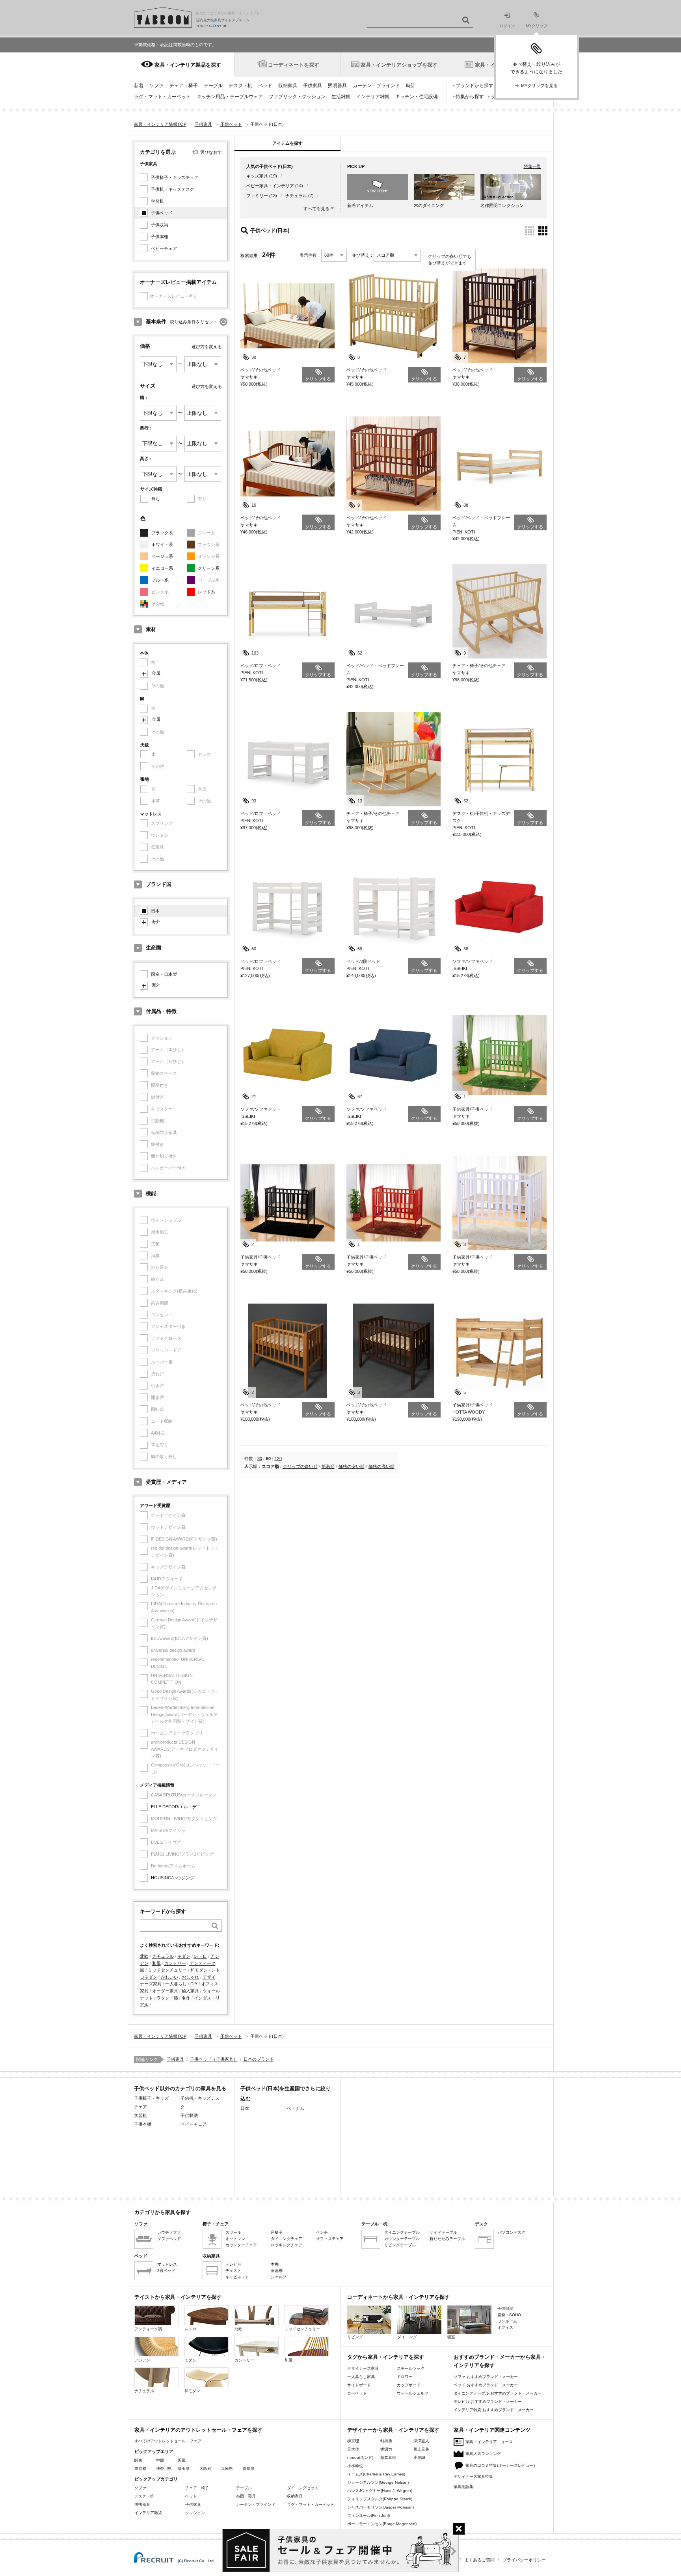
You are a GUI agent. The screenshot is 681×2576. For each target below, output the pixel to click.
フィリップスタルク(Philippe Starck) (380, 2499)
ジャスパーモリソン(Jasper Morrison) (381, 2507)
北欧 (144, 1956)
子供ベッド (162, 213)
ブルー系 (160, 580)
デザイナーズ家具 (363, 2368)
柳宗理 (353, 2441)
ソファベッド (169, 2239)
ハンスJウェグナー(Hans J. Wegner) (380, 2491)
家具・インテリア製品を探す (188, 65)
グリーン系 (209, 568)
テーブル (213, 86)
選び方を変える (207, 347)
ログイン (507, 26)
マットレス (167, 2264)
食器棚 (277, 2271)
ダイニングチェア (287, 2239)
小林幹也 (355, 2466)
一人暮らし (176, 1984)
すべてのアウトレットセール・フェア (168, 2441)
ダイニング (407, 2337)
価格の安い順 (352, 1466)
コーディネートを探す (294, 65)
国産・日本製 (164, 974)
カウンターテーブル (402, 2239)
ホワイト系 (162, 545)
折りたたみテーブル (447, 2239)
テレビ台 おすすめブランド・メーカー (488, 2402)
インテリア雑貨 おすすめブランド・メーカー (494, 2410)
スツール (233, 2232)
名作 (186, 1998)
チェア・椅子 (184, 86)
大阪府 (205, 2469)
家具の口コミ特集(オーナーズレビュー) (500, 2465)
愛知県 (249, 2469)
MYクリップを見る (539, 86)
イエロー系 (162, 568)
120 (278, 1459)
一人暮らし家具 (361, 2377)
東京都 (140, 2469)
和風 (156, 1963)
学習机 (157, 201)
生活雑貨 (341, 97)
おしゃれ (190, 1977)
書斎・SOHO (509, 2315)
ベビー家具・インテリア (270, 186)
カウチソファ (169, 2232)
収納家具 (288, 86)
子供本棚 (160, 237)
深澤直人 (421, 2441)
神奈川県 (164, 2469)
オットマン (235, 2239)
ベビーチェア (164, 248)
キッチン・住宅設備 (417, 97)
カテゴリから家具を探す (163, 2212)
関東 (138, 2460)
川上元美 (421, 2449)
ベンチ (322, 2232)
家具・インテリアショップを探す (399, 65)
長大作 (353, 2449)
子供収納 (160, 225)
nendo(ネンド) (360, 2458)
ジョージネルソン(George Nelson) (378, 2482)
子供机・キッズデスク (173, 189)
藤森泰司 (388, 2458)
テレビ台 (233, 2264)
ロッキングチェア (287, 2245)
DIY (194, 1984)
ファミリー (257, 196)
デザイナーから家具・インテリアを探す (393, 2430)
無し (156, 499)
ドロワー (405, 2377)
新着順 (328, 1466)
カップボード (409, 2385)
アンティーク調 (148, 2329)
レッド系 (207, 592)
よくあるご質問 (479, 2560)
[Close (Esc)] (459, 2529)
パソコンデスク (512, 2232)
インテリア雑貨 (373, 97)
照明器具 (337, 86)
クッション (195, 2513)
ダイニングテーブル (402, 2232)
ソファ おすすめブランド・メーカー (486, 2377)
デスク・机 (240, 86)
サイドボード (359, 2385)
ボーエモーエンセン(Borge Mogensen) (382, 2524)
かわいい (169, 1977)
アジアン (142, 2360)
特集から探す (470, 97)
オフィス (505, 2327)
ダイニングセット (303, 2488)
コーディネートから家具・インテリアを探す (398, 2297)
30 (260, 1459)
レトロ (200, 1956)
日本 (155, 911)
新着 (139, 86)
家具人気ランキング (483, 2454)
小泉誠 (419, 2458)
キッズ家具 (257, 176)
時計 (411, 86)
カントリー (175, 1963)
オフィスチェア (330, 2239)
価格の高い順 (381, 1466)
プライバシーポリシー (524, 2560)
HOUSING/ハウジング (173, 1878)
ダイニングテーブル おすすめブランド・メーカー (498, 2393)
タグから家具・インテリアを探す (386, 2357)
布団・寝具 (246, 2496)
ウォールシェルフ (413, 2393)
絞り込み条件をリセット (194, 322)
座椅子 (277, 2232)
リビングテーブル (400, 2245)
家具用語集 (463, 2487)
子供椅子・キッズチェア (175, 177)
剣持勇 (386, 2441)
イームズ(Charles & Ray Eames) (376, 2474)
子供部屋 (505, 2308)
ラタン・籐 (167, 1998)
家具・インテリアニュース (489, 2442)
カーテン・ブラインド (376, 86)
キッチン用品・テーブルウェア (230, 97)
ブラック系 (162, 533)
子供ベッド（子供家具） (214, 2059)
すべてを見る (316, 209)
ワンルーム (507, 2321)
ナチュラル (163, 1956)
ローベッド (357, 2393)
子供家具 (313, 86)
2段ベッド (166, 2271)
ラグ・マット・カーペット (162, 97)
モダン (184, 1956)
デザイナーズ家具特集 (473, 2476)
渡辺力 (386, 2449)
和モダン (199, 1970)
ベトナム (296, 2108)
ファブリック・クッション (297, 97)
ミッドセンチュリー (167, 1970)
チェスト (233, 2271)
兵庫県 (227, 2469)
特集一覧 (532, 166)
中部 (160, 2460)
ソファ (156, 86)
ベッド (265, 86)
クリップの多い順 (300, 1466)
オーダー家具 (165, 1991)
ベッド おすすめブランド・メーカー (486, 2385)
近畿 (182, 2460)
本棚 (275, 2264)
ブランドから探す (474, 86)
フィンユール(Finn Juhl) (368, 2515)
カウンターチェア (241, 2245)
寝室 (451, 2337)
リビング (355, 2337)
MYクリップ (537, 26)
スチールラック (411, 2368)
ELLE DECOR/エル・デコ (176, 1807)
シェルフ (279, 2277)
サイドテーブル (443, 2232)
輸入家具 (190, 1991)
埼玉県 (184, 2469)
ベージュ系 (162, 556)
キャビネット (237, 2277)
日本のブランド (259, 2059)
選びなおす (211, 152)
